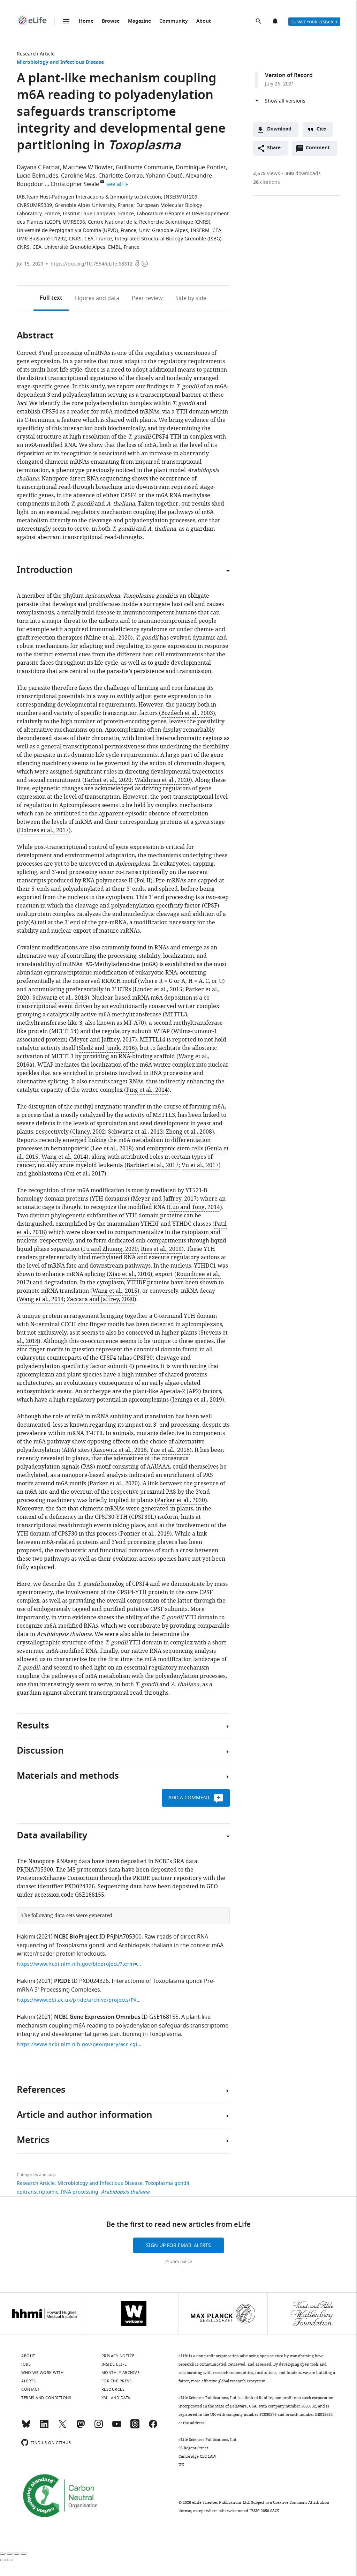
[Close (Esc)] (3, 2554)
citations (267, 182)
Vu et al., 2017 (200, 1165)
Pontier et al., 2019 (145, 1534)
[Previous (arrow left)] (3, 2560)
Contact (31, 2389)
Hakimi (26, 1937)
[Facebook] (153, 2427)
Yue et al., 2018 (170, 1450)
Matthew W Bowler (88, 167)
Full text (51, 298)
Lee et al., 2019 (112, 1149)
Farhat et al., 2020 (108, 780)
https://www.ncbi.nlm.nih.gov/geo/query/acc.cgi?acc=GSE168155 (79, 2044)
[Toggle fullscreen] (17, 2554)
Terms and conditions (46, 2398)
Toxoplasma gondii (167, 2183)
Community (174, 21)
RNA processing (80, 2192)
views (267, 174)
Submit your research (314, 22)
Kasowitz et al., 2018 (120, 1450)
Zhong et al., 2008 (189, 1132)
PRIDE (62, 1981)
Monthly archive (121, 2373)
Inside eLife (114, 2364)
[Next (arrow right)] (10, 2560)
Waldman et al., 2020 (162, 780)
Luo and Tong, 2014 (194, 1207)
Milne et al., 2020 (108, 638)
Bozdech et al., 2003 (187, 713)
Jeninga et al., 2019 (197, 1400)
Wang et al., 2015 (115, 1291)
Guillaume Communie (144, 167)
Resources (113, 2389)
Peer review (147, 298)
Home (86, 21)
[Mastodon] (81, 2427)
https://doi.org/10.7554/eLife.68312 (92, 264)
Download (279, 129)
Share (274, 148)
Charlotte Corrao (121, 176)
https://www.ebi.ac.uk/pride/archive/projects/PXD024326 (79, 2000)
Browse (111, 21)
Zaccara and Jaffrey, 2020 (101, 1299)
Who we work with (42, 2373)
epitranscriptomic (37, 2192)
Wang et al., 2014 (64, 1157)
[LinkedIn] (44, 2427)
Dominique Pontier (201, 167)
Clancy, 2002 (89, 1132)
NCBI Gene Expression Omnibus (97, 2017)
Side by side (191, 298)
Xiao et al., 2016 (130, 1274)
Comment (320, 150)
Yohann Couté (164, 176)
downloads (303, 174)
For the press (117, 2381)
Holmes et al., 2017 (44, 830)
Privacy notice (179, 2262)
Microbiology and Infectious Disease (60, 63)
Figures (97, 298)
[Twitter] (62, 2427)
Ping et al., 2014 (147, 1090)
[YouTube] (117, 2427)
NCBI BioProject (76, 1937)
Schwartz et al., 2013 (60, 998)
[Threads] (135, 2427)
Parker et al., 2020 (114, 1484)
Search (259, 22)
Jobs (26, 2364)
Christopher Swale (75, 184)
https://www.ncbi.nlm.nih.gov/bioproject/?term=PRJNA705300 (79, 1964)
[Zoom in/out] (24, 2554)
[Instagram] (99, 2427)
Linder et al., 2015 (158, 990)
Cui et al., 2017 (85, 1174)
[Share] (10, 2554)
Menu (66, 21)
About (204, 21)
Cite (321, 129)
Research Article (36, 54)
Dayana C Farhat (38, 167)
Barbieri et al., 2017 (153, 1165)
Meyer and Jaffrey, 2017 (103, 1040)
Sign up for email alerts (178, 2245)
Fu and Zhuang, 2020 (110, 1249)
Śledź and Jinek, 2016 (107, 1048)
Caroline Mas (78, 176)
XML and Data (116, 2398)
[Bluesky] (26, 2427)
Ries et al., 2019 (161, 1249)
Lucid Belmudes (37, 176)
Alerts (276, 22)
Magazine (139, 21)
